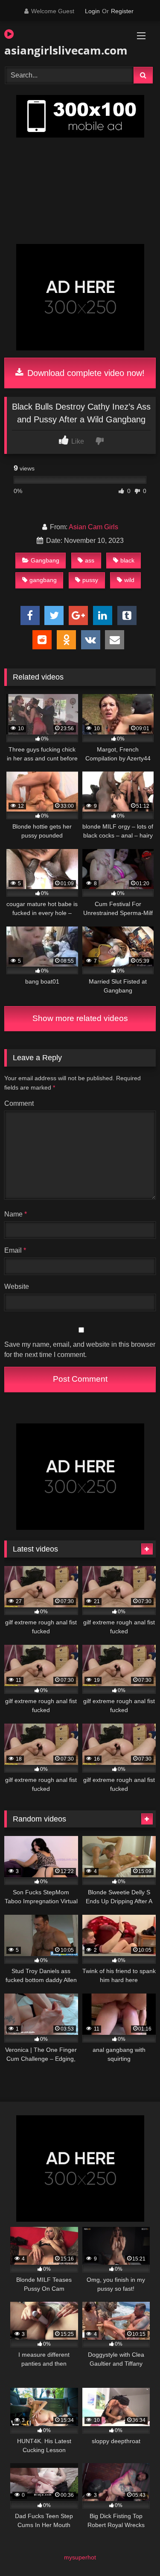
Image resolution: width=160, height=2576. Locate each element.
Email (15, 1250)
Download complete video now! (85, 373)
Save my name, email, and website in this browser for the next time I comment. (80, 1350)
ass (90, 560)
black (127, 560)
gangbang (43, 580)
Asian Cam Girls (93, 527)
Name (16, 1214)
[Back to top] (134, 2551)
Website (17, 1287)
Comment (19, 1103)
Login (92, 11)
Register (122, 11)
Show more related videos (80, 1018)
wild (129, 580)
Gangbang (45, 560)
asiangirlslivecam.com (56, 50)
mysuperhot (80, 2557)
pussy (90, 580)
